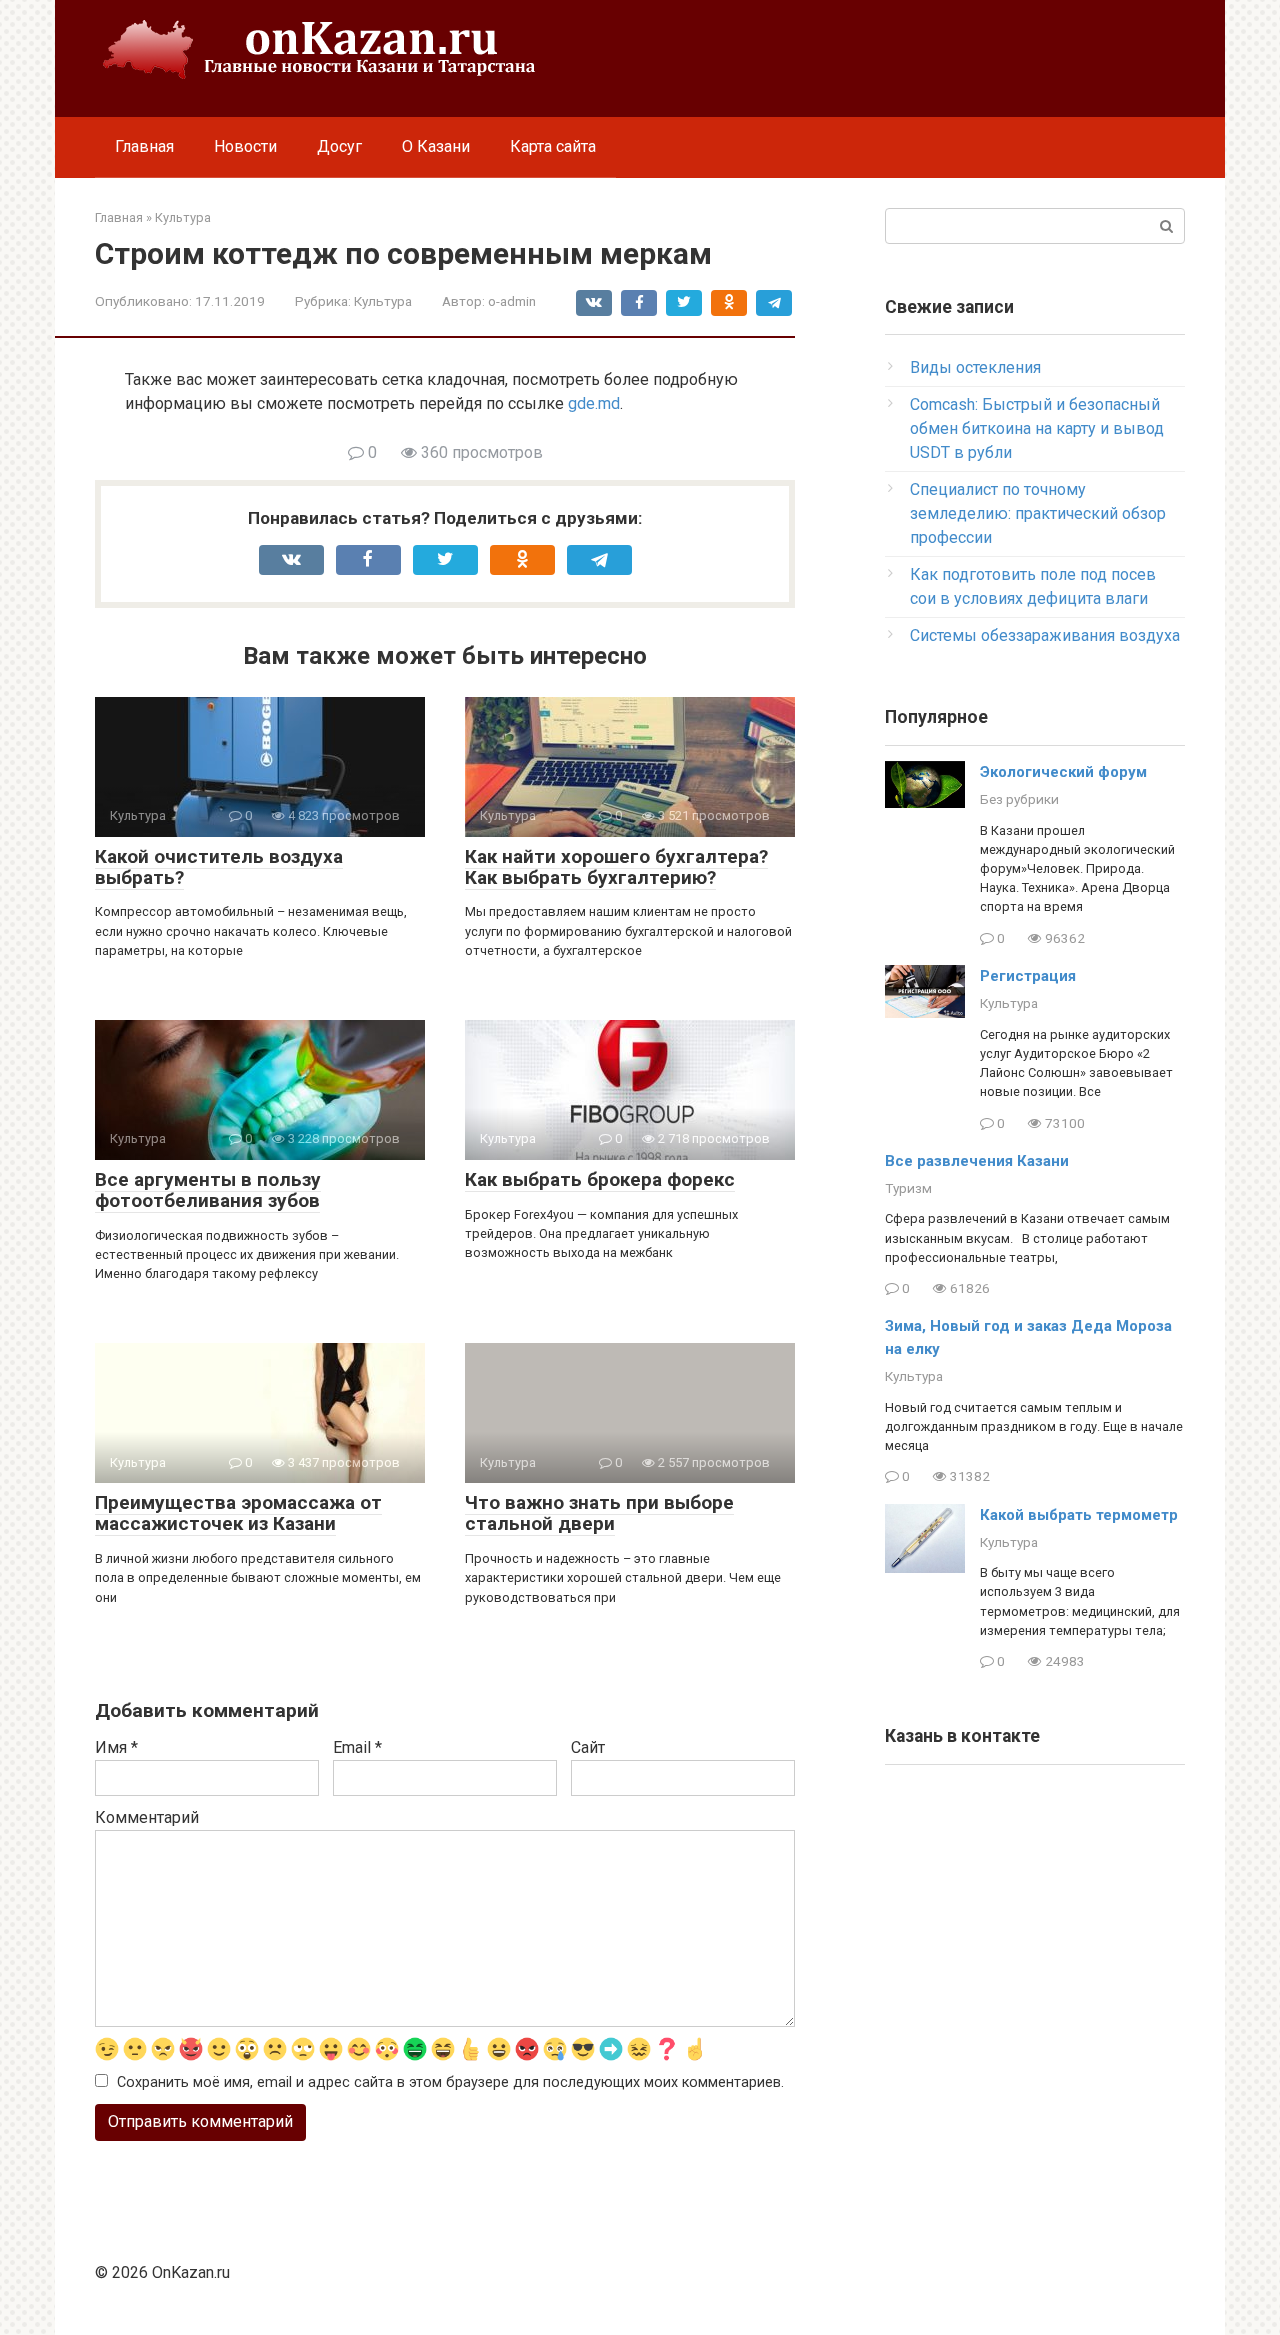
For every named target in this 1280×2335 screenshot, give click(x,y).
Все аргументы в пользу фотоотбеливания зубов (208, 1190)
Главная (144, 146)
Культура (383, 301)
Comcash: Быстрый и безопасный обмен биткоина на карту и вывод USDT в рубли (1037, 428)
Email (357, 1747)
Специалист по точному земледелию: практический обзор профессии (1038, 513)
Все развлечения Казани (977, 1161)
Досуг (339, 146)
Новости (245, 146)
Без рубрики (1019, 799)
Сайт (588, 1747)
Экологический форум (1063, 772)
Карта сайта (553, 146)
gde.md (594, 403)
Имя (116, 1747)
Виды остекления (975, 367)
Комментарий (147, 1817)
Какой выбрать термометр (1079, 1515)
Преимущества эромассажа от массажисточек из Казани (238, 1513)
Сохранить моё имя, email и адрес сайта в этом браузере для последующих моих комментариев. (450, 2082)
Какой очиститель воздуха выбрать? (219, 867)
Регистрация (1028, 976)
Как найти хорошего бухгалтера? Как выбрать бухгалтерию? (616, 867)
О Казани (436, 146)
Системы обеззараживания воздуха (1045, 635)
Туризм (908, 1188)
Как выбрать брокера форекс (600, 1179)
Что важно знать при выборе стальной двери (599, 1513)
